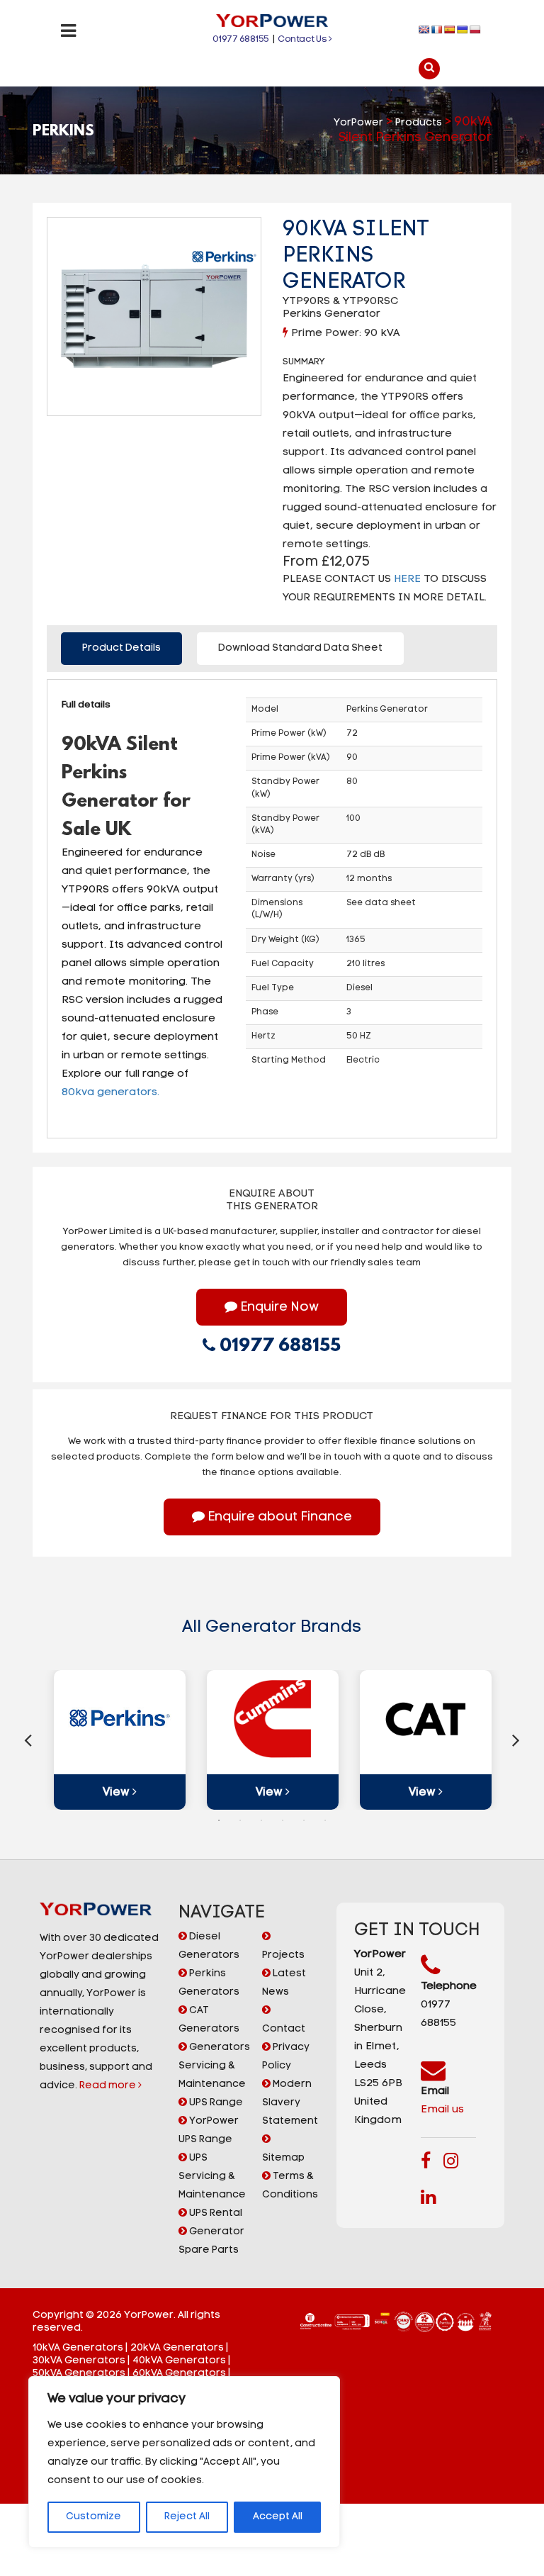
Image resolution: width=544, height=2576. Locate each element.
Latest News (284, 1983)
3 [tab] (261, 1820)
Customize (93, 2517)
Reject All (187, 2517)
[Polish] (475, 30)
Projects (283, 1955)
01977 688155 (241, 39)
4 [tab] (283, 1820)
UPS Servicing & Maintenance (212, 2177)
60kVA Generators (179, 2374)
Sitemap (283, 2158)
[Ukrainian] (463, 30)
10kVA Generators (78, 2348)
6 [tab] (325, 1820)
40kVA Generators (179, 2361)
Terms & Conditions (290, 2186)
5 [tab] (304, 1820)
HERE (407, 579)
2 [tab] (240, 1820)
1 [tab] (219, 1820)
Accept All (278, 2517)
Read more (109, 2086)
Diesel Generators (209, 1946)
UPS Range (215, 2103)
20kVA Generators (177, 2348)
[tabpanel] (120, 1740)
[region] (184, 2462)
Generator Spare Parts (211, 2241)
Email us (442, 2110)
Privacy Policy (286, 2057)
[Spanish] (450, 30)
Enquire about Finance (278, 1518)
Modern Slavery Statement (290, 2103)
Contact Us (303, 39)
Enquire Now (278, 1308)
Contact (284, 2029)
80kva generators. (112, 1093)
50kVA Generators (79, 2374)
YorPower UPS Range (209, 2130)
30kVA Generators (79, 2361)
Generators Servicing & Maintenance (214, 2066)
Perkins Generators (209, 1983)
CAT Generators (209, 2020)
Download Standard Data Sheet (300, 648)
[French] (437, 30)
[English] (424, 30)
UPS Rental (215, 2213)
